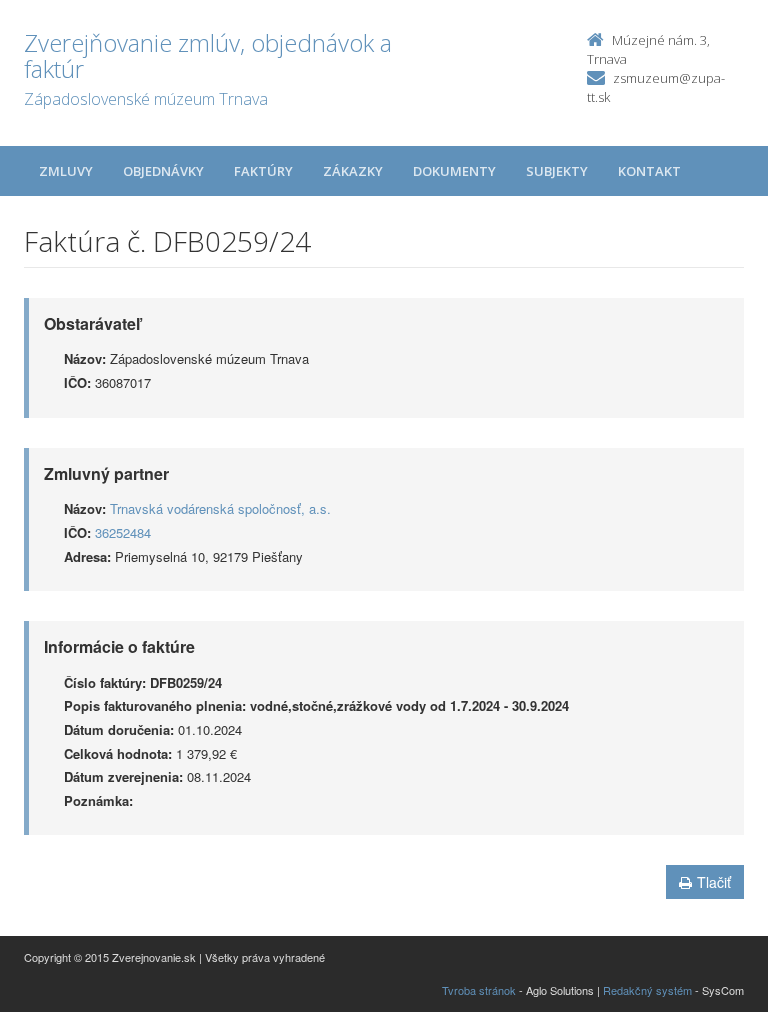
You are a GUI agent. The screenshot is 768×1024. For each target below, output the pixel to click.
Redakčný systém (647, 990)
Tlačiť (714, 882)
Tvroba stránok (479, 990)
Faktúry (263, 171)
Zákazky (353, 171)
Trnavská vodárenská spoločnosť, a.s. (220, 508)
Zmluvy (66, 171)
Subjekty (557, 171)
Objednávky (163, 171)
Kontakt (649, 171)
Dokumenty (454, 171)
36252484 (123, 532)
